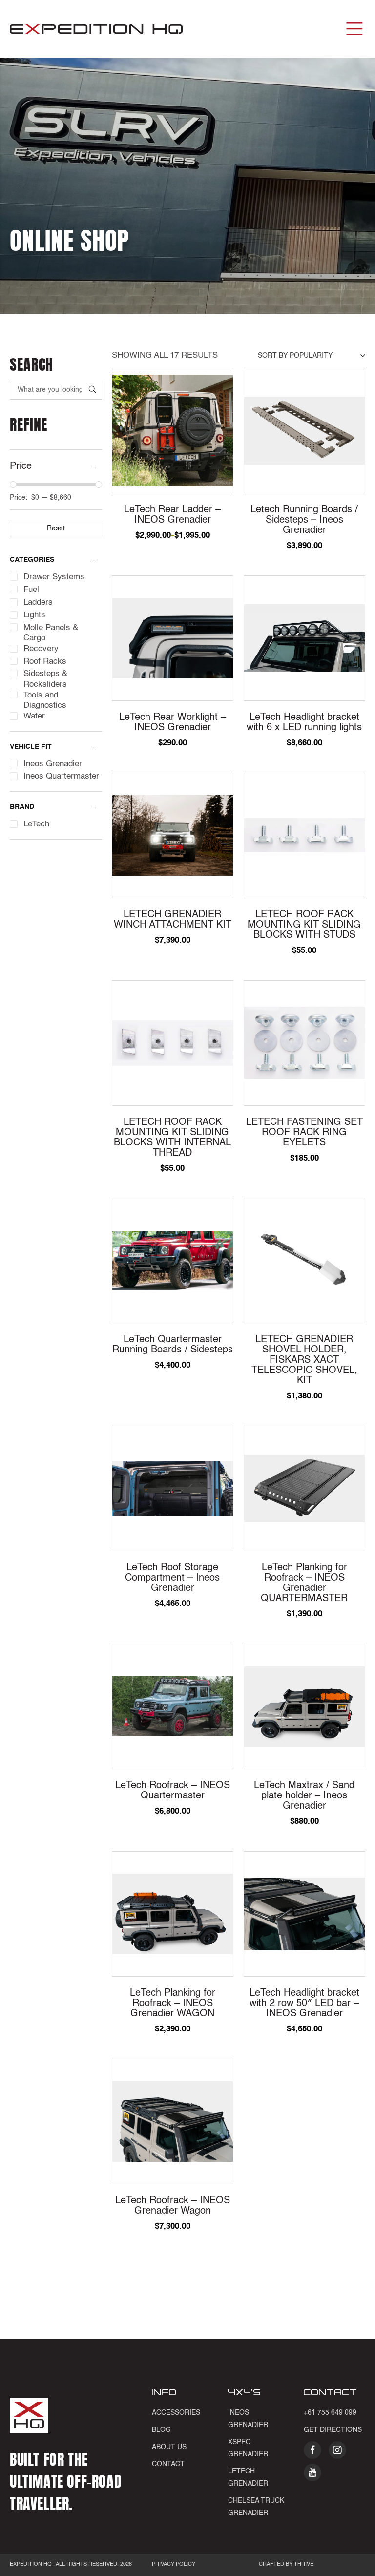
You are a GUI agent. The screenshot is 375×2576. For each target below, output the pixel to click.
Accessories (176, 2413)
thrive (303, 2565)
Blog (161, 2430)
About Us (169, 2447)
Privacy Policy (174, 2565)
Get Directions (333, 2430)
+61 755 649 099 (330, 2413)
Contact (168, 2464)
